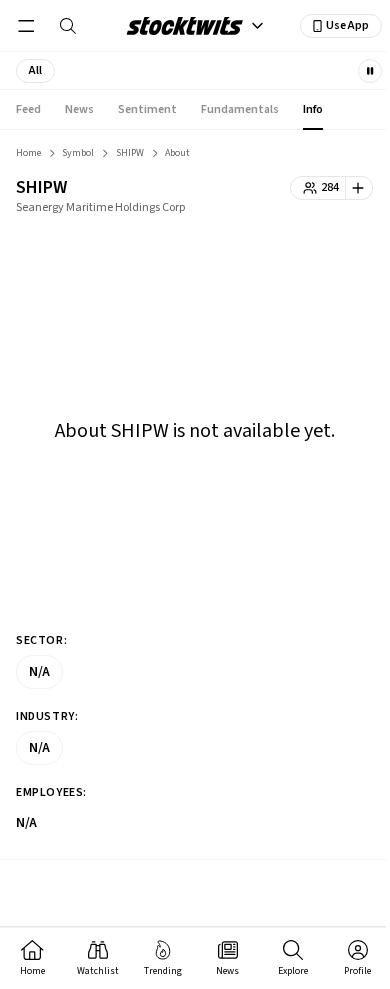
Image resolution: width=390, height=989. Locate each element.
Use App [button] (347, 25)
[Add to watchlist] (359, 188)
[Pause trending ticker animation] (370, 71)
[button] (35, 71)
